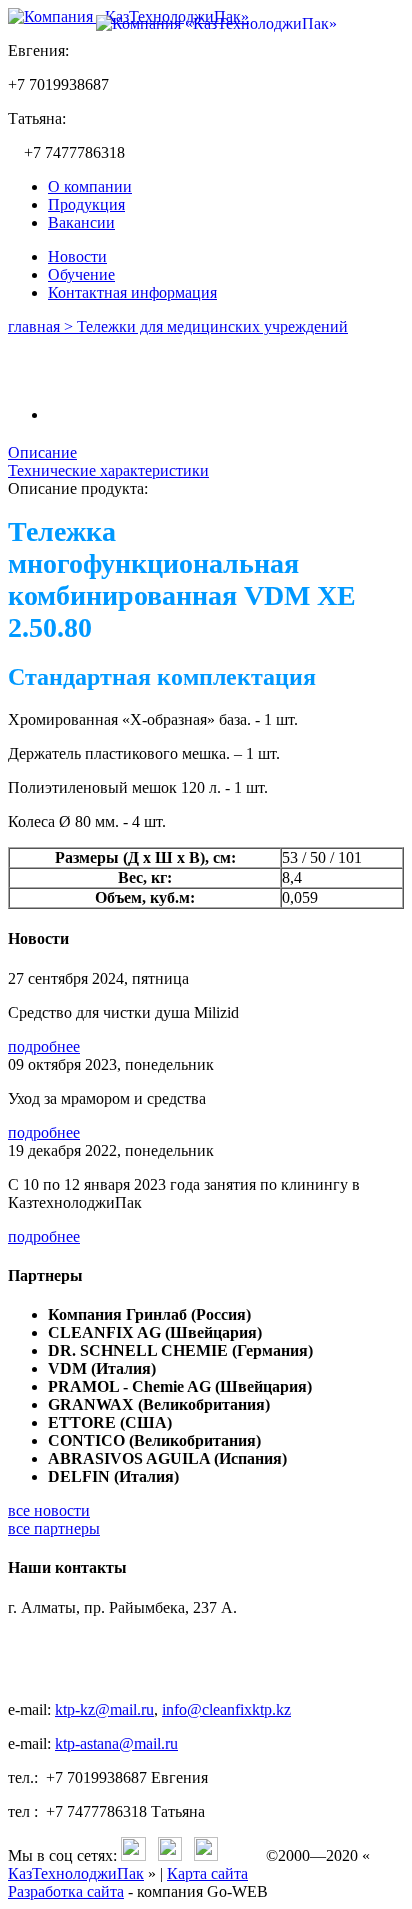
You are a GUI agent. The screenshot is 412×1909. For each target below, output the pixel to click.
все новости (49, 1510)
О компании (90, 186)
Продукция (86, 204)
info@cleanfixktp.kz (226, 1709)
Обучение (81, 274)
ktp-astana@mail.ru (116, 1743)
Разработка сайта (66, 1891)
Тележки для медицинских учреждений (212, 326)
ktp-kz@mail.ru (104, 1709)
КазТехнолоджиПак (76, 1873)
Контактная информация (132, 292)
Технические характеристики (108, 470)
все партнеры (54, 1528)
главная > (42, 326)
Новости (77, 256)
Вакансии (81, 222)
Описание (42, 452)
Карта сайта (207, 1873)
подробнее (44, 1046)
